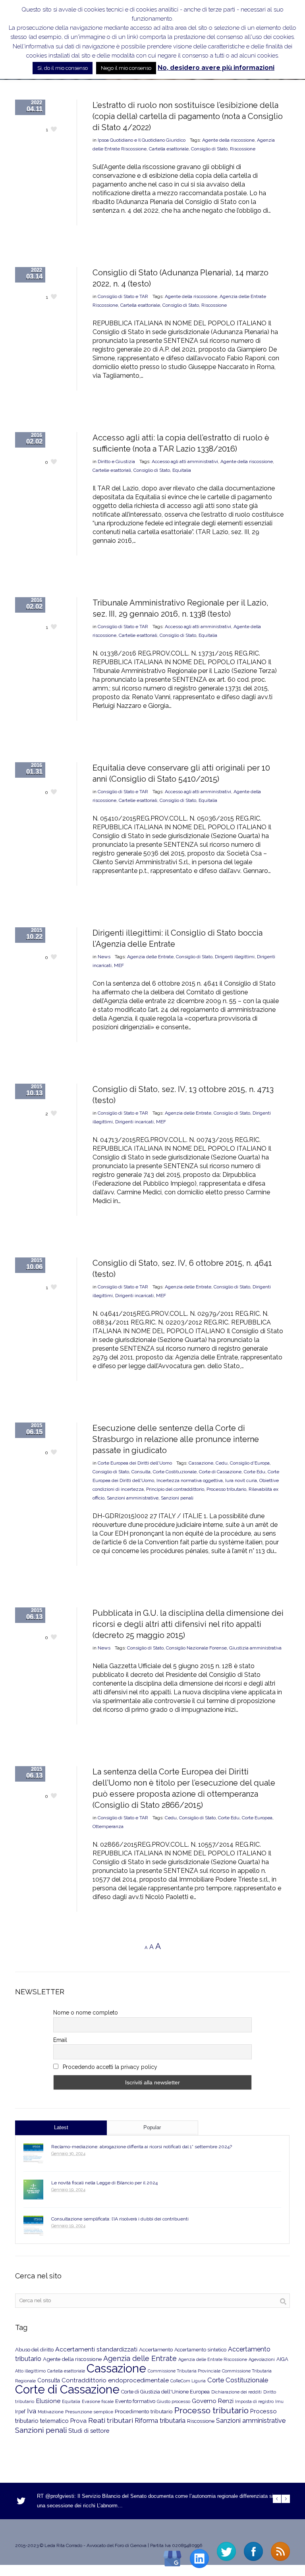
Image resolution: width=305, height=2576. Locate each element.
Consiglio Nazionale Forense (196, 1648)
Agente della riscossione (228, 140)
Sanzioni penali (177, 1498)
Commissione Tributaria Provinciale (184, 2371)
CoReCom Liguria (188, 2381)
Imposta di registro (254, 2402)
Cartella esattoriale (169, 149)
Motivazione (51, 2412)
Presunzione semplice (89, 2412)
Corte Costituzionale (175, 1472)
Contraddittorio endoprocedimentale (115, 2380)
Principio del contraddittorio (175, 1489)
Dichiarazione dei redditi (236, 2392)
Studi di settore (89, 2431)
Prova (78, 2421)
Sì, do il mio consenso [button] (63, 68)
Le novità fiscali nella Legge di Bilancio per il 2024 (104, 2183)
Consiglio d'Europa (250, 1463)
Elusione (48, 2401)
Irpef (20, 2412)
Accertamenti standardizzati (96, 2349)
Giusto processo (174, 2401)
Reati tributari (111, 2420)
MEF (119, 965)
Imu (279, 2402)
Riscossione (243, 149)
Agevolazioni (262, 2360)
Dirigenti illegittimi (235, 957)
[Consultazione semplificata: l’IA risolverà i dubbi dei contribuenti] (33, 2226)
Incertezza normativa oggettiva (190, 1480)
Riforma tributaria (160, 2421)
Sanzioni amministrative (133, 1498)
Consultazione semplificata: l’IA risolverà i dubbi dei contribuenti (120, 2219)
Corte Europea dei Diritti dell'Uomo (135, 1463)
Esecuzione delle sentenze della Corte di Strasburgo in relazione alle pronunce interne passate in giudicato (176, 1439)
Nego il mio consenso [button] (126, 68)
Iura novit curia (241, 1480)
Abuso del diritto (34, 2350)
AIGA (282, 2359)
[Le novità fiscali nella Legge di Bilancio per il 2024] (33, 2190)
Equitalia (182, 470)
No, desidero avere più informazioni (216, 68)
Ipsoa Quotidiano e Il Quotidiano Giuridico (142, 140)
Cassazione (201, 1463)
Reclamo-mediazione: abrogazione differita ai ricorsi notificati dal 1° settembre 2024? (142, 2147)
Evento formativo (135, 2401)
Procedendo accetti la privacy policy (109, 2067)
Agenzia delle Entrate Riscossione (213, 2360)
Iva (32, 2411)
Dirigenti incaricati (134, 1122)
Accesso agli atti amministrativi (185, 461)
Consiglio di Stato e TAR (123, 296)
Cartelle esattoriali (112, 470)
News (104, 957)
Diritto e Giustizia (116, 461)
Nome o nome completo (86, 2013)
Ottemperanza (108, 1826)
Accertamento (156, 2350)
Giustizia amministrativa (255, 1648)
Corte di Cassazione (220, 1472)
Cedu (222, 1463)
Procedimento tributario (144, 2411)
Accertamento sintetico (200, 2350)
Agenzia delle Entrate (150, 957)
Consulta (141, 1472)
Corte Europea (257, 1818)
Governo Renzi (213, 2401)
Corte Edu (255, 1472)
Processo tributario (226, 1489)
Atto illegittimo (30, 2371)
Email (60, 2040)
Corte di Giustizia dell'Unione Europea (165, 2392)
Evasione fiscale (98, 2401)
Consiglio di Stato (209, 149)
